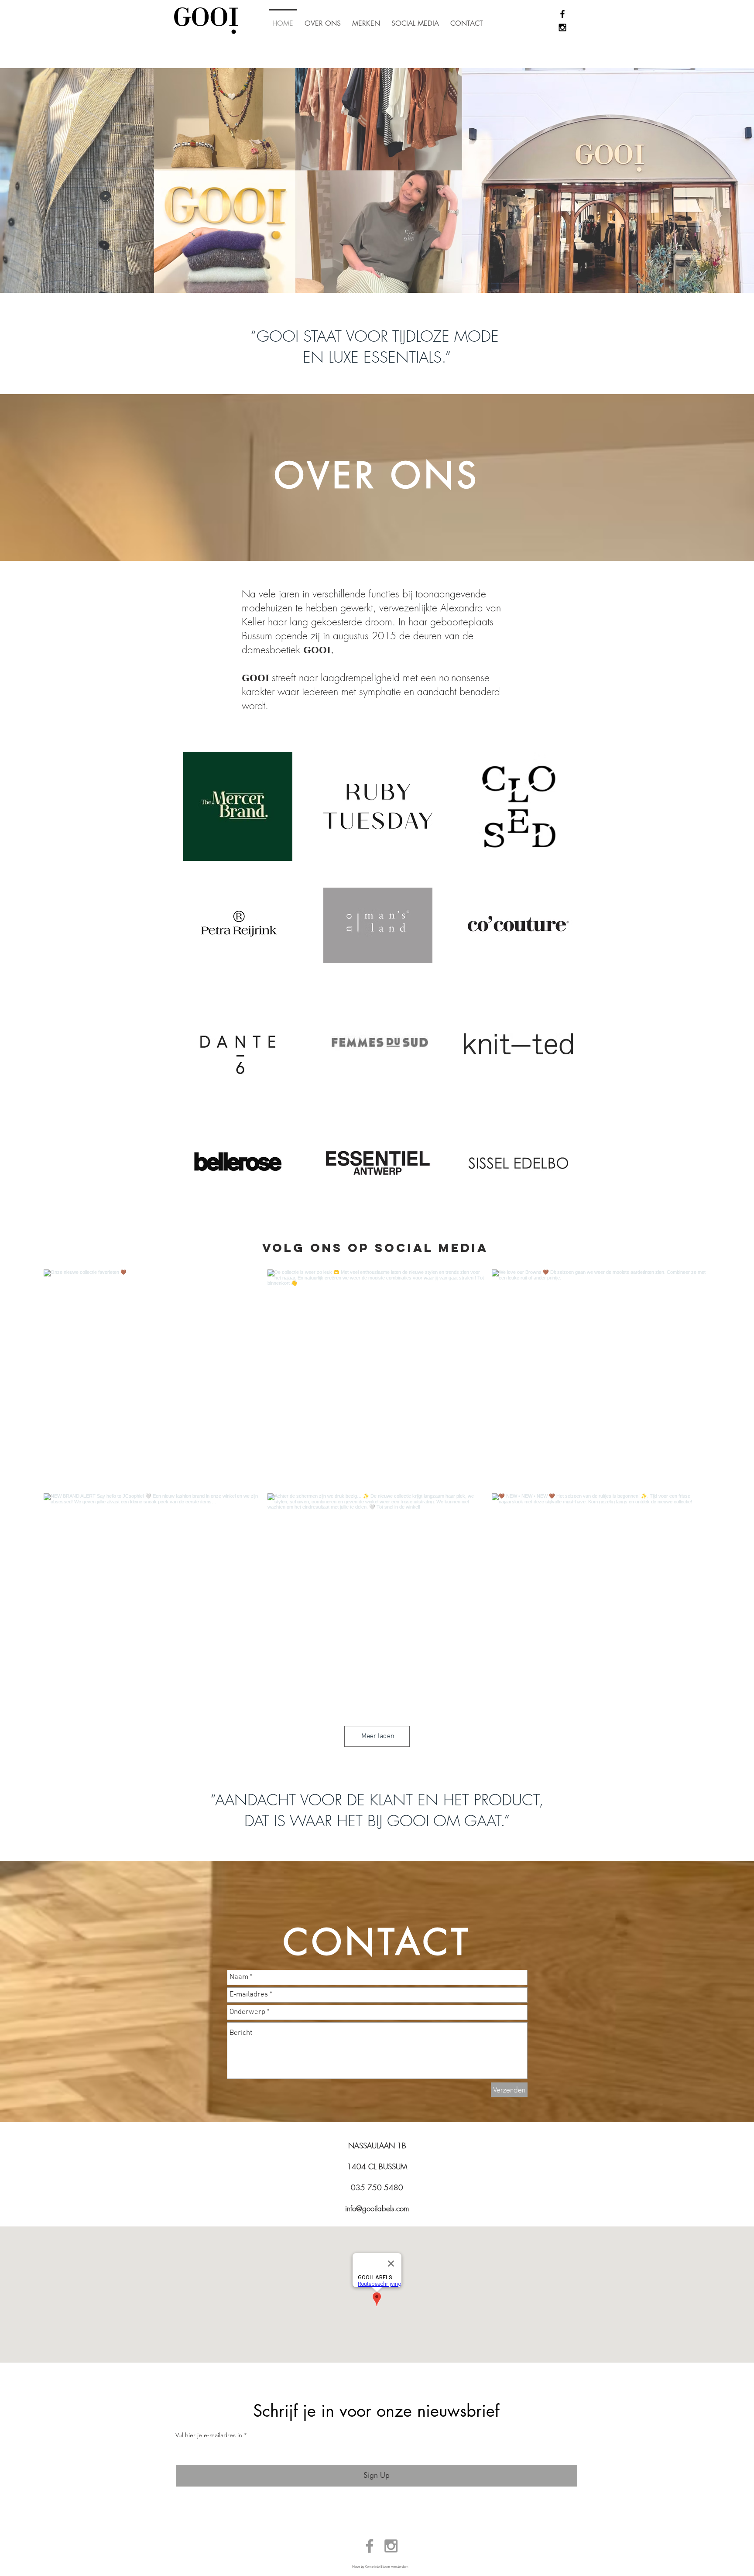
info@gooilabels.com (377, 2208)
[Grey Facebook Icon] (370, 2546)
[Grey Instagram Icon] (391, 2546)
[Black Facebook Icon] (562, 14)
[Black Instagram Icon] (562, 27)
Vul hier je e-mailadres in (209, 2435)
